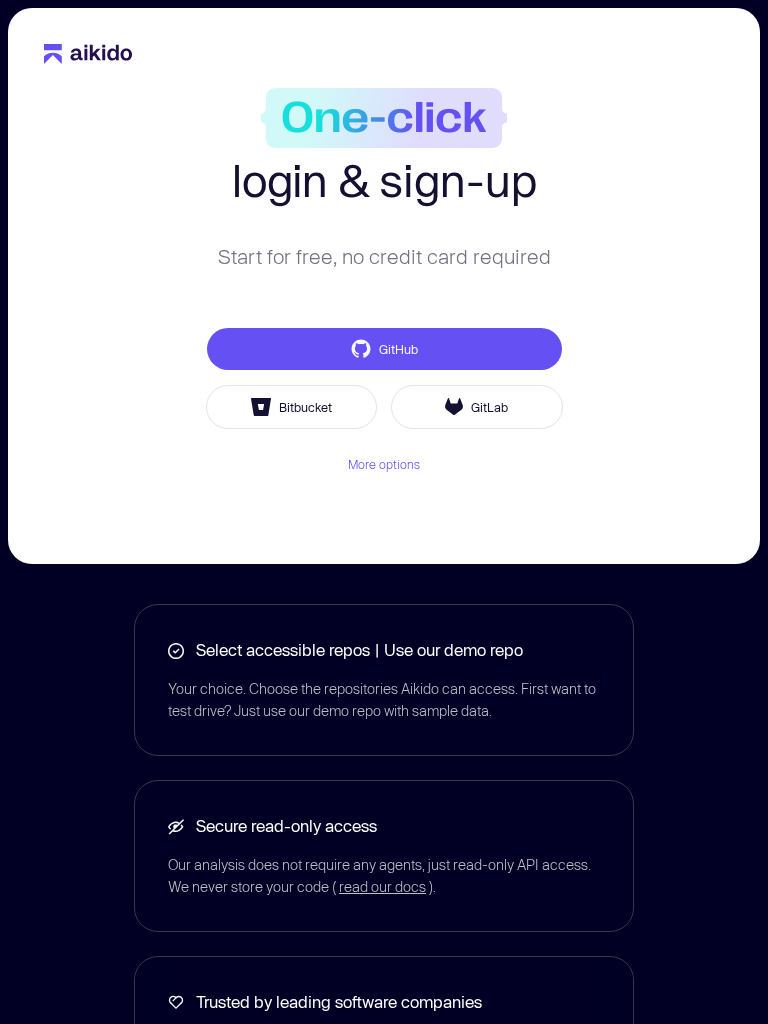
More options (384, 464)
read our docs (382, 886)
